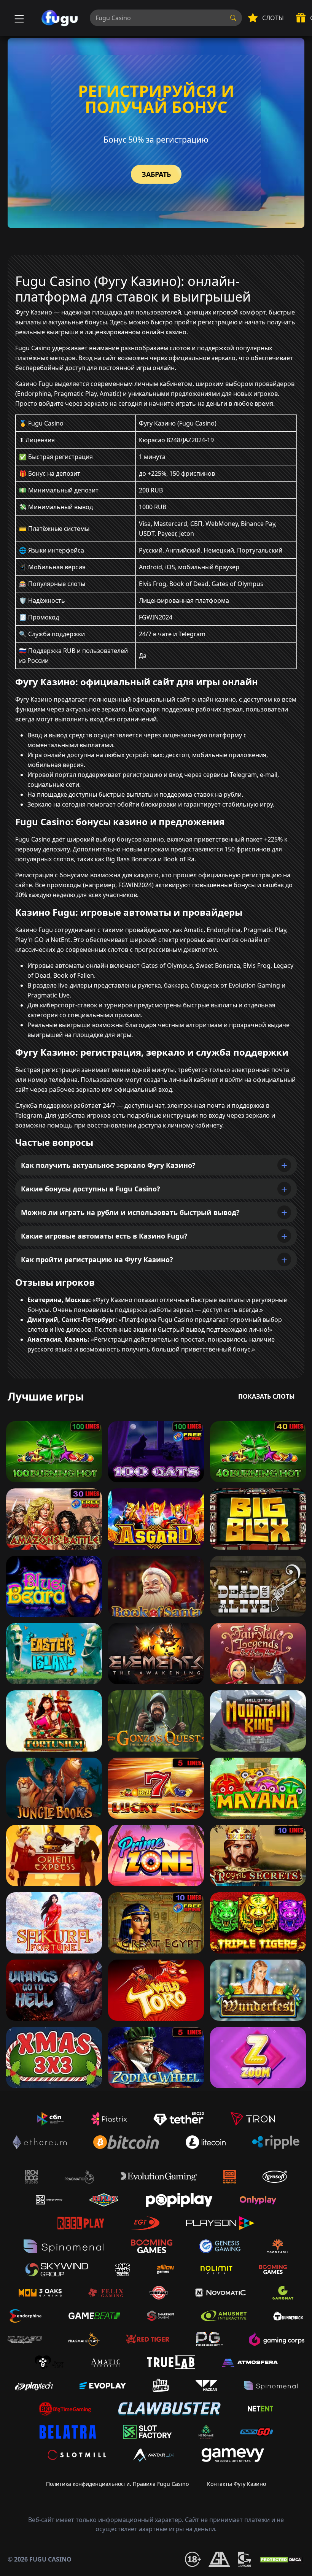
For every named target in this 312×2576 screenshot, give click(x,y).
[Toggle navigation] (18, 18)
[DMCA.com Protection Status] (282, 2559)
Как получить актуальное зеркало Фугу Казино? (108, 1165)
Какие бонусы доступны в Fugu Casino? (91, 1189)
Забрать (156, 174)
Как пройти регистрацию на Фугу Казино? (97, 1259)
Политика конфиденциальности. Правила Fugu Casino (117, 2484)
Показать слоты (267, 1396)
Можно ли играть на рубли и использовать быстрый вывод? (130, 1212)
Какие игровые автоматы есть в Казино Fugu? (104, 1236)
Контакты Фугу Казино (236, 2484)
